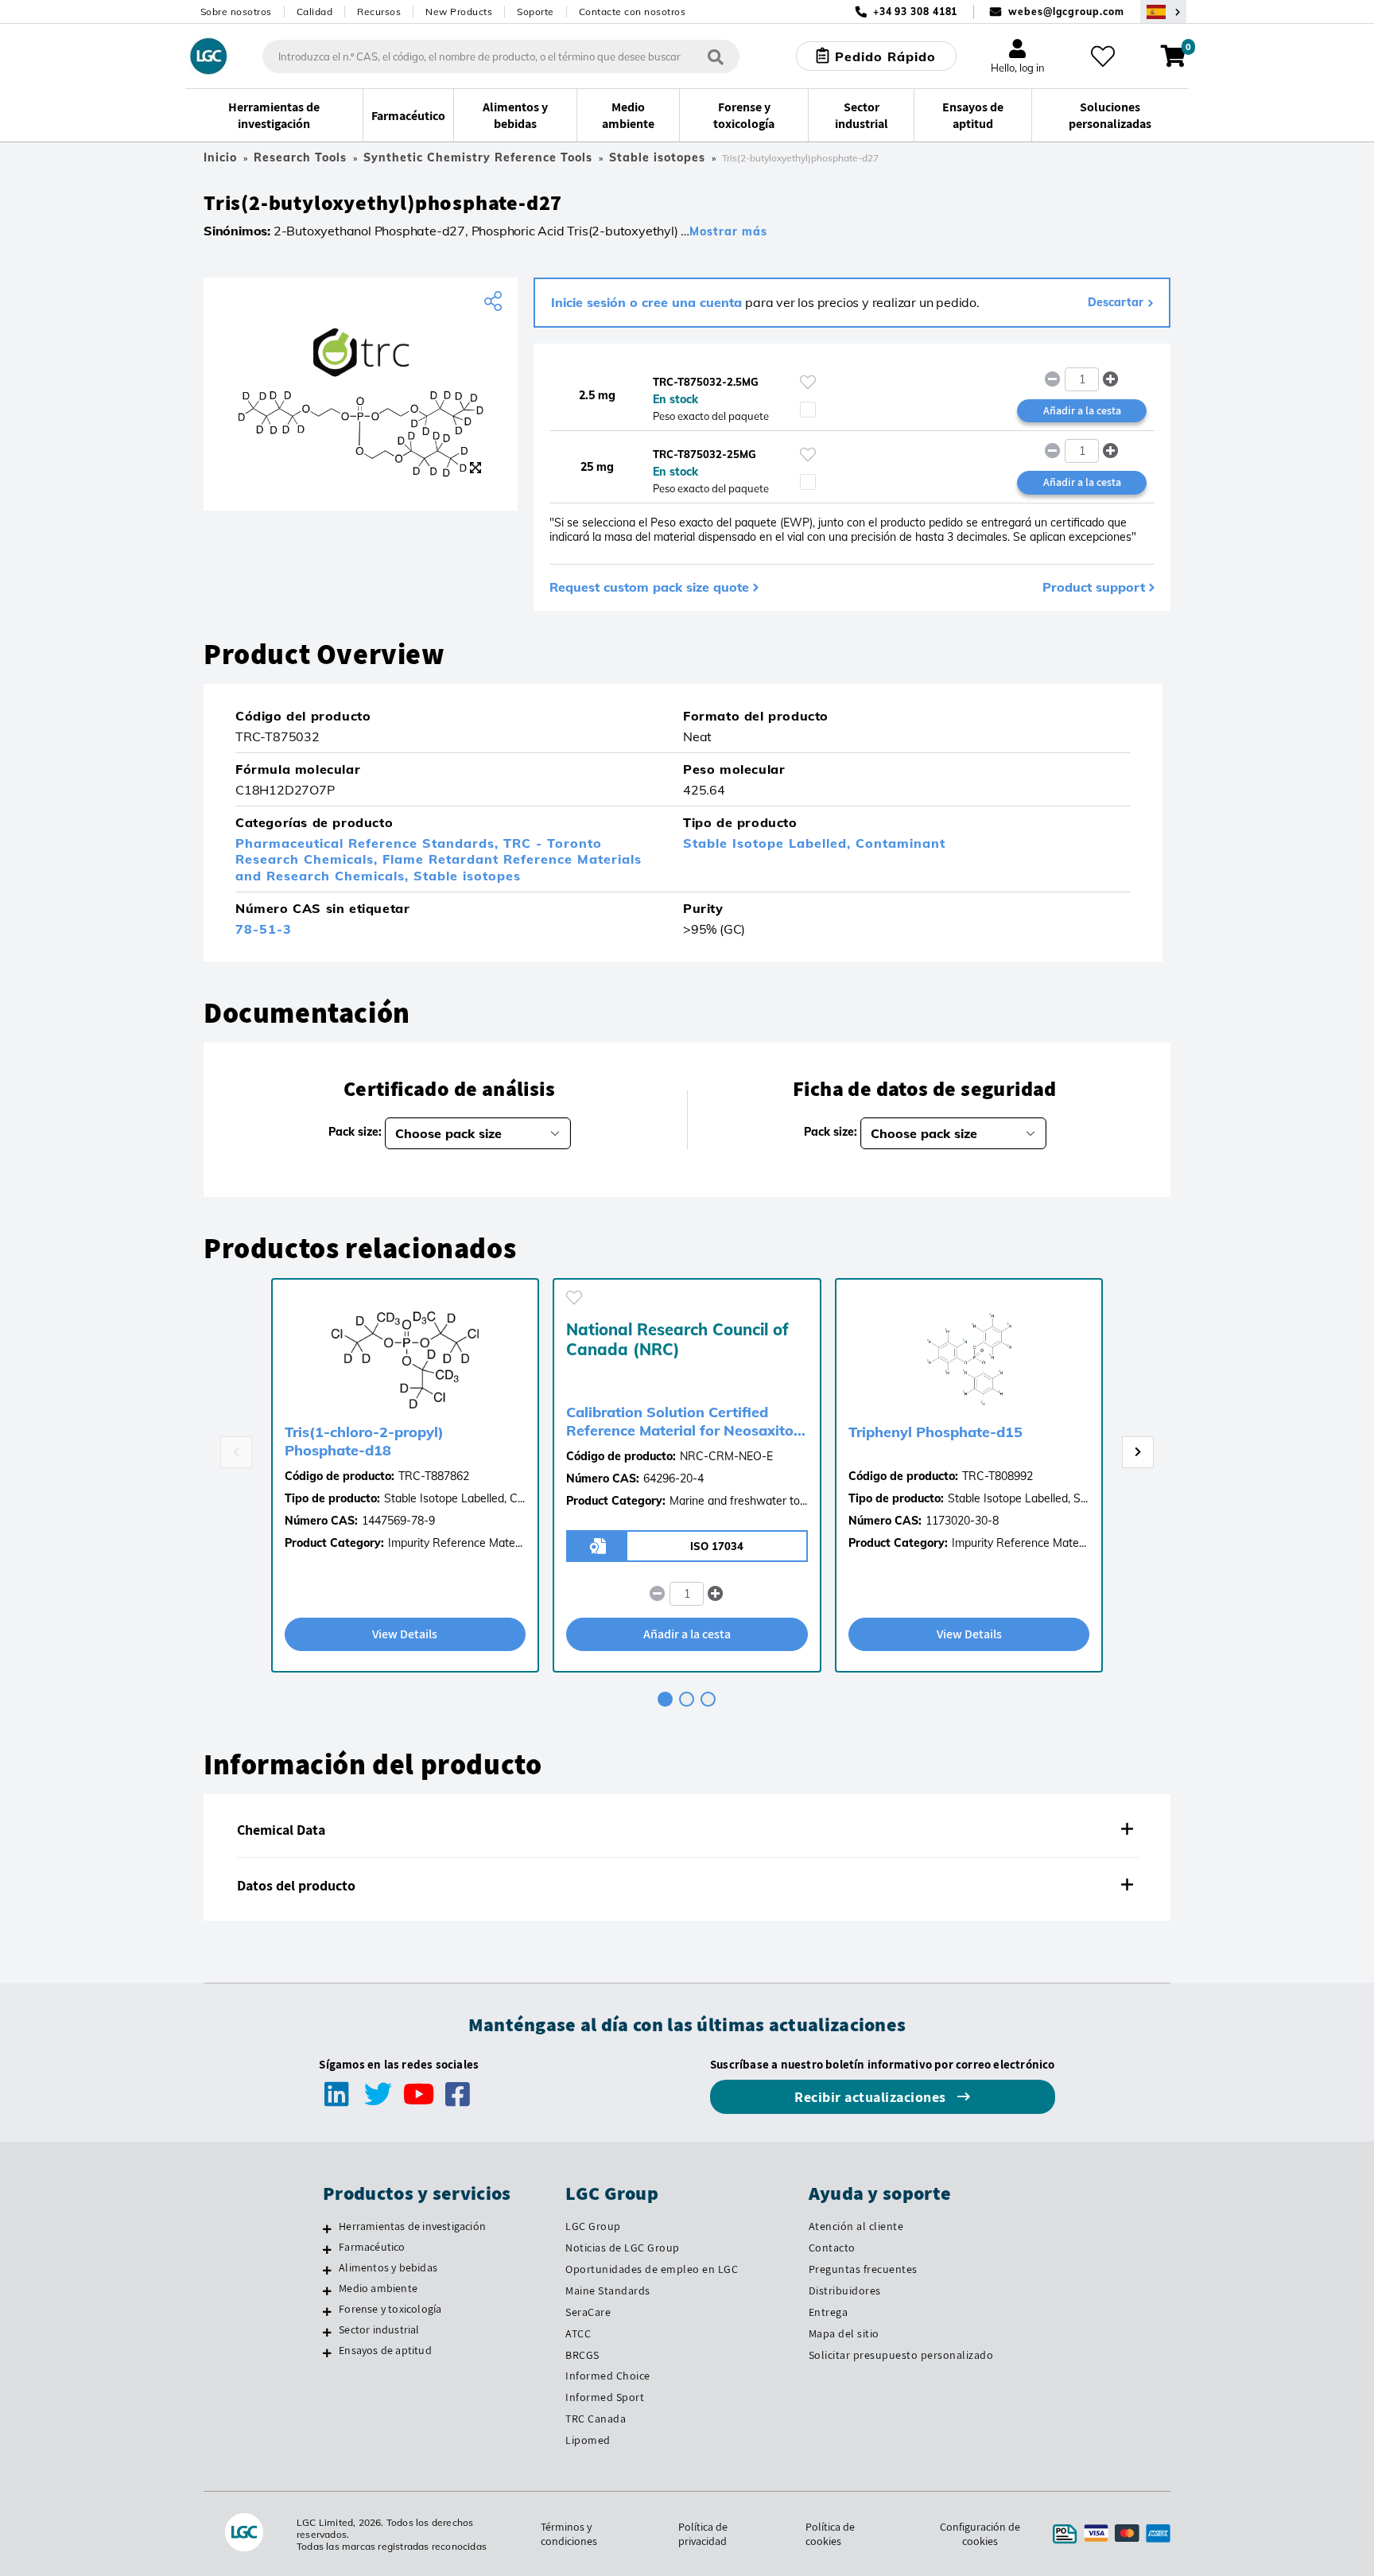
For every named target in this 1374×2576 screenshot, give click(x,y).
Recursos (379, 12)
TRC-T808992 (998, 1476)
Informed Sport (605, 2397)
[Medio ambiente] (327, 2290)
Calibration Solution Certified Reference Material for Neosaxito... (686, 1421)
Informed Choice (608, 2376)
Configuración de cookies (980, 2534)
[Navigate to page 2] (687, 1699)
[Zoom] (475, 468)
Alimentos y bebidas (388, 2267)
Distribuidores (845, 2290)
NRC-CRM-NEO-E (726, 1456)
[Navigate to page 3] (708, 1699)
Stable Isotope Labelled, (769, 843)
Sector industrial (379, 2329)
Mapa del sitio (844, 2333)
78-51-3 (264, 929)
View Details (405, 1634)
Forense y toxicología (390, 2309)
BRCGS (582, 2355)
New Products (459, 12)
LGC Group (593, 2226)
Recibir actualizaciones (872, 2097)
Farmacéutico (372, 2247)
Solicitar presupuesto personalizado (901, 2355)
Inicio (220, 157)
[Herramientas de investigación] (327, 2228)
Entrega (829, 2312)
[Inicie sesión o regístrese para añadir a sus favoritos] (808, 382)
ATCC (578, 2333)
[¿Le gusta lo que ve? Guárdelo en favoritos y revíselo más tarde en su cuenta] (1103, 56)
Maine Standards (608, 2290)
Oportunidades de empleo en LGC (652, 2269)
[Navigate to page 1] (665, 1699)
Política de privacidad (703, 2534)
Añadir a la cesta (1082, 410)
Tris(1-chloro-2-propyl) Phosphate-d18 (364, 1441)
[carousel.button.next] (1138, 1452)
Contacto (832, 2248)
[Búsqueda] (716, 56)
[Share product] (495, 301)
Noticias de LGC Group (623, 2248)
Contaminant (900, 843)
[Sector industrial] (327, 2332)
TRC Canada (596, 2419)
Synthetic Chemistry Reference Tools (478, 157)
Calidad (315, 12)
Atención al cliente (856, 2226)
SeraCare (588, 2312)
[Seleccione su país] (1163, 12)
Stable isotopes (657, 157)
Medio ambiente (378, 2288)
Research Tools (300, 157)
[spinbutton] (1082, 379)
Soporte (536, 12)
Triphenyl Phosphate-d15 (935, 1432)
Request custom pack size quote (649, 587)
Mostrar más (728, 231)
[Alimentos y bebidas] (327, 2270)
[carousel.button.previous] (236, 1452)
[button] (1111, 379)
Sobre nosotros (236, 12)
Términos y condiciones (569, 2534)
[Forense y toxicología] (327, 2311)
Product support (1094, 587)
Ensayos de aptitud (385, 2350)
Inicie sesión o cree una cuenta (646, 302)
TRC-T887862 (434, 1476)
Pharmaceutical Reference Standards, (369, 843)
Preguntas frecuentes (863, 2269)
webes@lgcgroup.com (1066, 12)
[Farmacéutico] (327, 2249)
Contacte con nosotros (633, 12)
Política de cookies (830, 2534)
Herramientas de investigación (412, 2226)
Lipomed (588, 2440)
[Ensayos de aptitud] (327, 2353)
